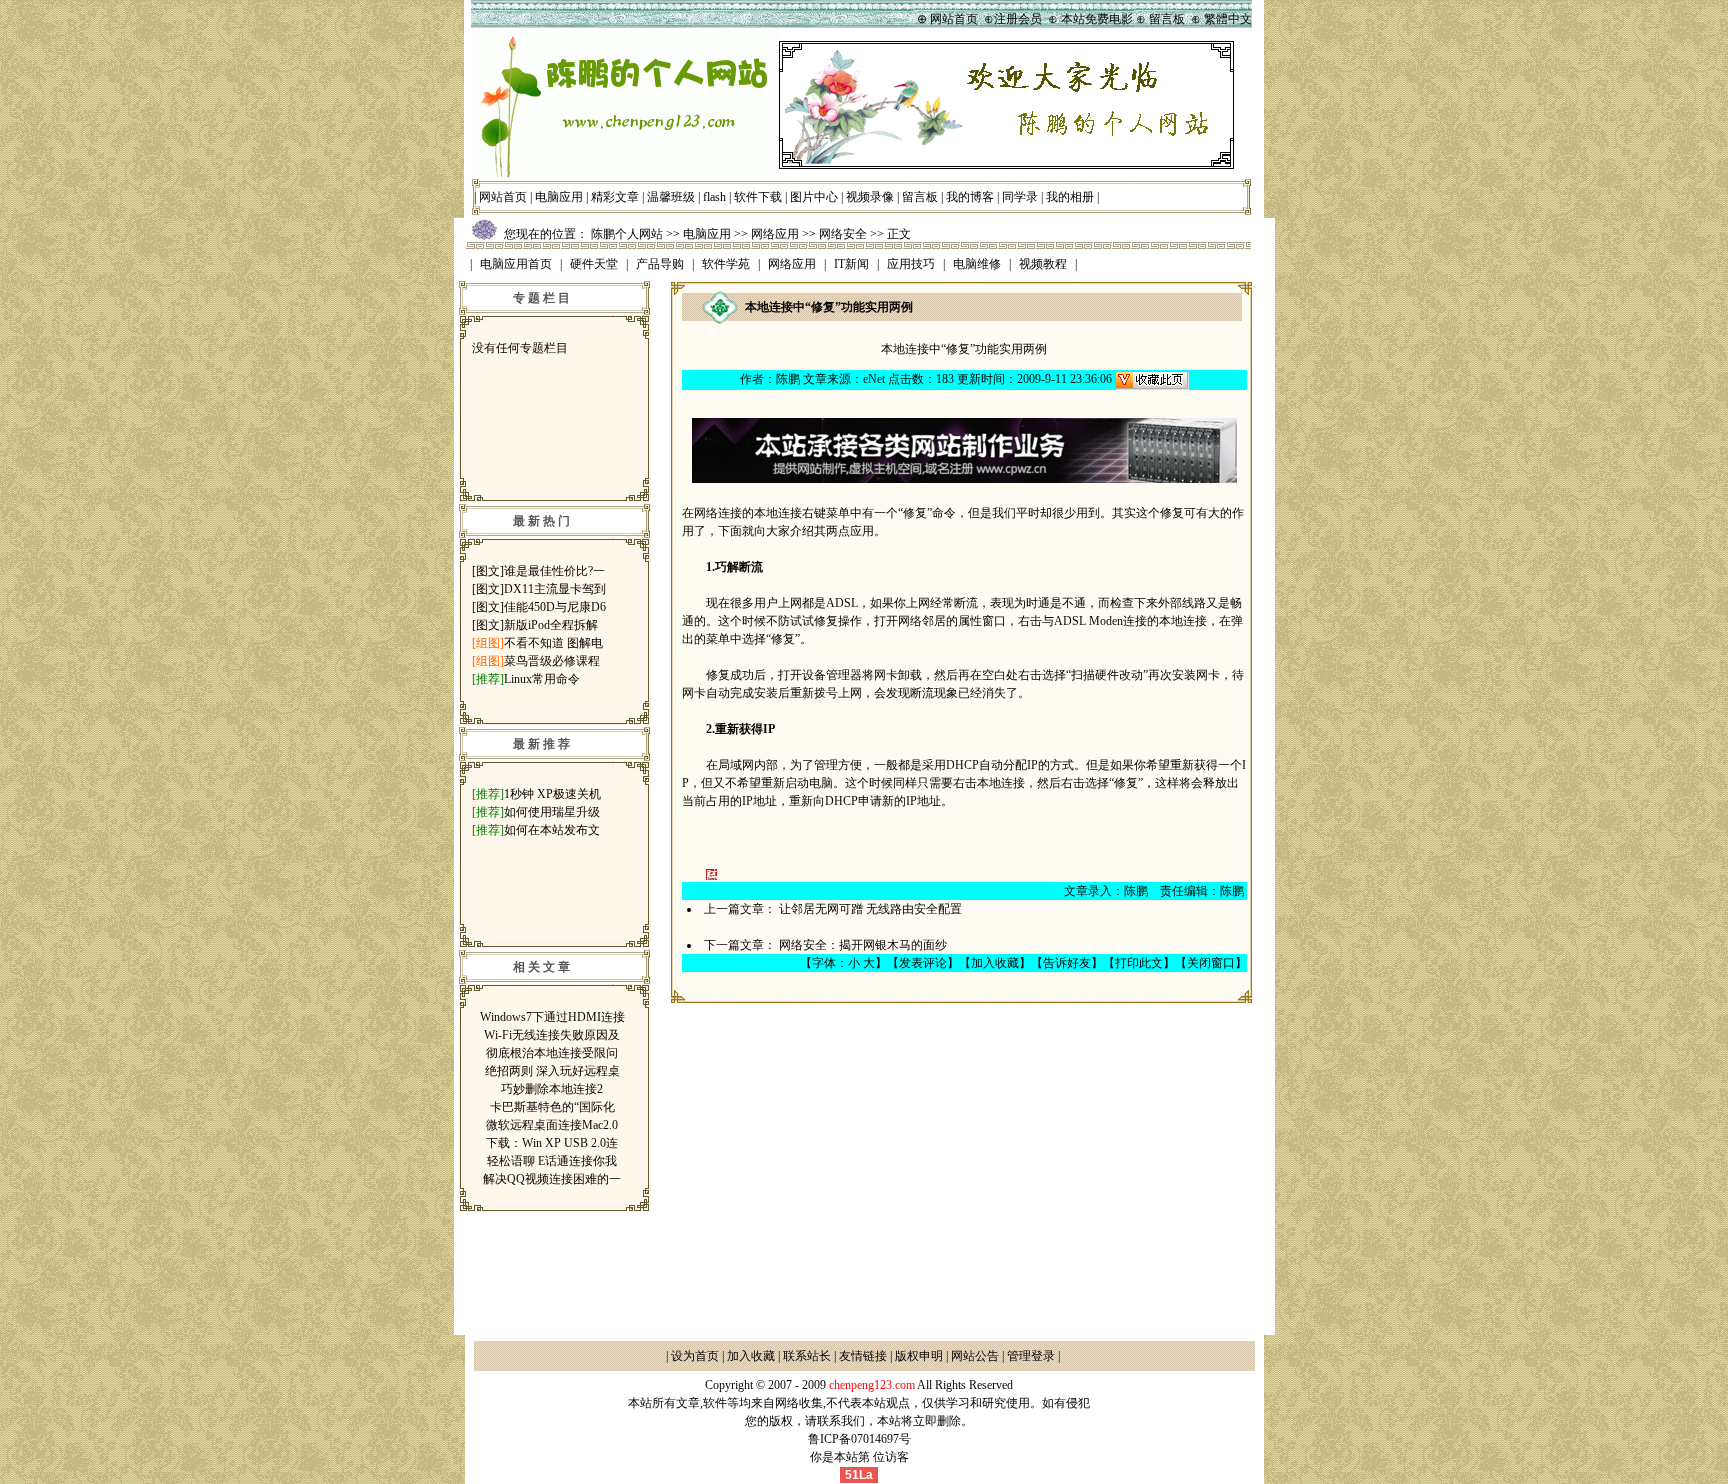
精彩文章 (615, 197)
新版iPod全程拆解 (551, 625)
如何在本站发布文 (552, 830)
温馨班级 (671, 197)
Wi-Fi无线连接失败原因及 (552, 1035)
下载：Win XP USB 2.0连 (552, 1143)
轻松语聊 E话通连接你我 (552, 1161)
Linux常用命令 (542, 679)
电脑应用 (559, 197)
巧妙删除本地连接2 (552, 1089)
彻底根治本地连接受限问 (552, 1053)
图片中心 (814, 197)
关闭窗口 (1211, 963)
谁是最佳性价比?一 (554, 571)
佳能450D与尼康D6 (555, 607)
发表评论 (923, 963)
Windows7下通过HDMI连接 (552, 1017)
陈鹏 (788, 379)
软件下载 (758, 197)
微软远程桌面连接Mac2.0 (552, 1125)
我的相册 (1070, 197)
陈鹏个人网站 (627, 234)
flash (714, 197)
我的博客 (970, 197)
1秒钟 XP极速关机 (552, 794)
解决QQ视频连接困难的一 (552, 1179)
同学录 (1020, 197)
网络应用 (775, 234)
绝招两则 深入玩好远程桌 (552, 1071)
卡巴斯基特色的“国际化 (552, 1107)
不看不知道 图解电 (553, 643)
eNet (874, 379)
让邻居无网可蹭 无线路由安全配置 (870, 909)
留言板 (920, 197)
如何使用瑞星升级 (552, 812)
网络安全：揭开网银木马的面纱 (863, 945)
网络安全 (843, 234)
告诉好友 (1067, 963)
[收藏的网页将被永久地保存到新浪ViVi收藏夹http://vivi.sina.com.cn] (1152, 379)
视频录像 (870, 197)
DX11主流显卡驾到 (555, 589)
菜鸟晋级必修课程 (552, 661)
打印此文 (1139, 963)
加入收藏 (995, 963)
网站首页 (503, 197)
